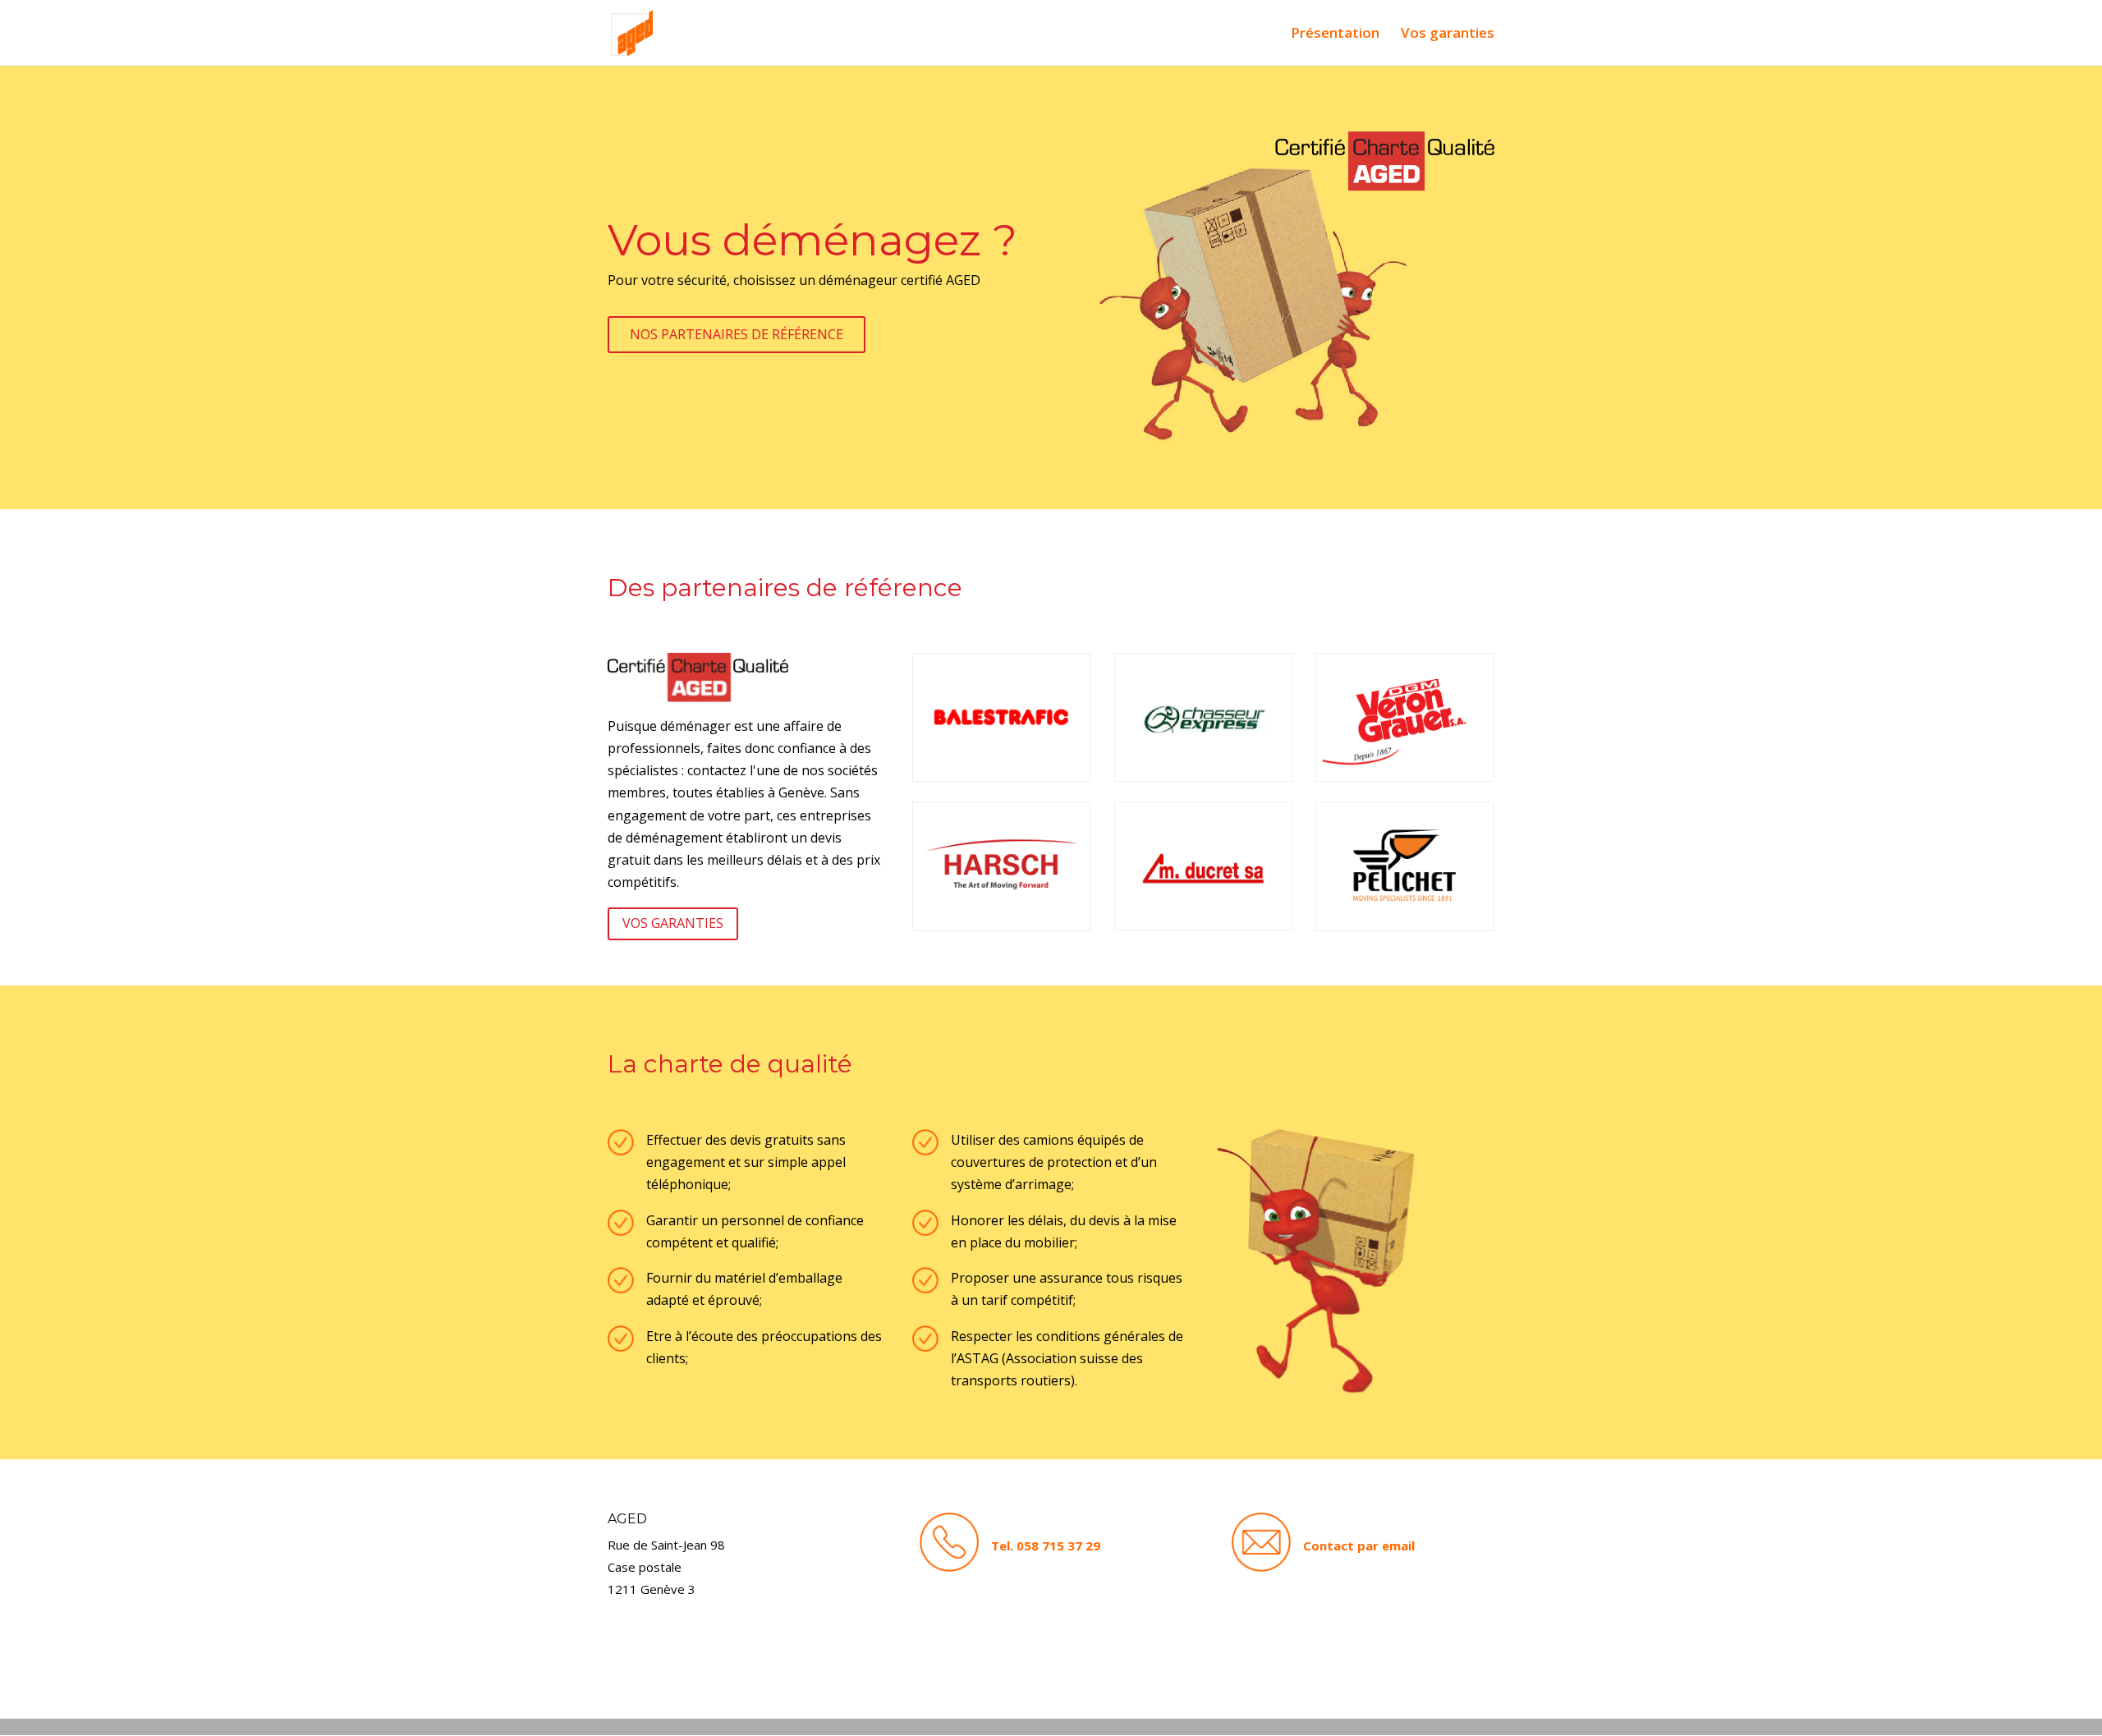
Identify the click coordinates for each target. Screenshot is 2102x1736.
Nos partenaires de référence (737, 334)
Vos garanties (1448, 34)
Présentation (1335, 34)
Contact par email (1359, 1545)
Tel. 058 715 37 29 (1046, 1545)
